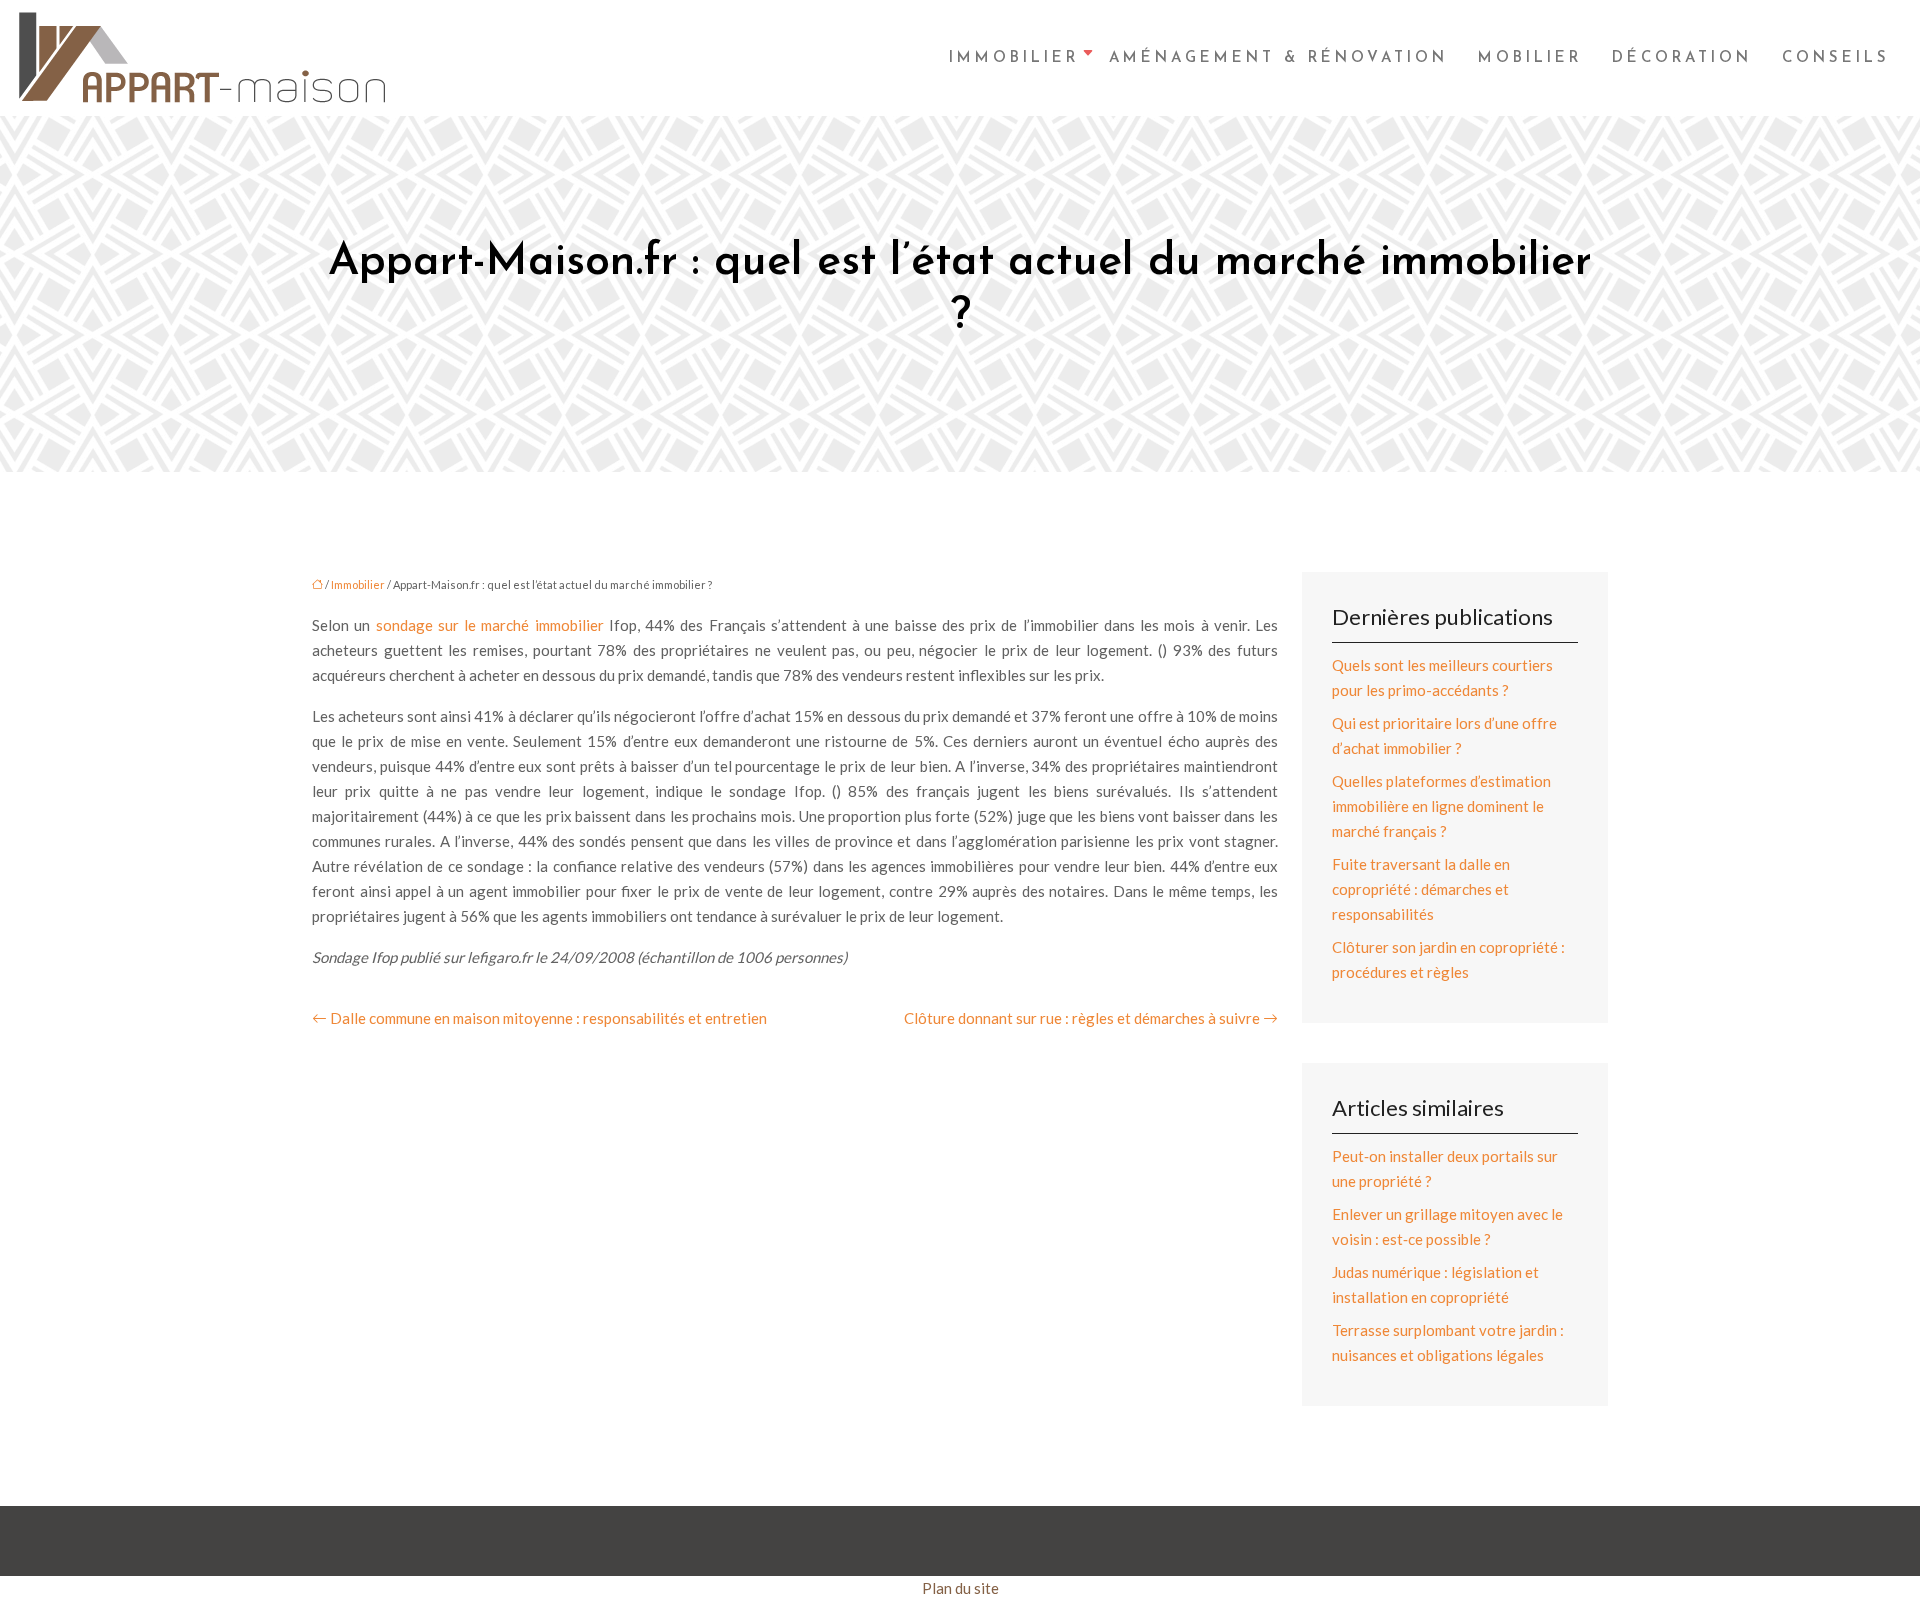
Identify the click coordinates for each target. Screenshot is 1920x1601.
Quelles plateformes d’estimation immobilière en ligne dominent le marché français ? (1441, 806)
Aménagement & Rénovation (1278, 58)
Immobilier (1014, 58)
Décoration (1682, 58)
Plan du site (960, 1588)
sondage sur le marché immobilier (490, 625)
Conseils (1836, 58)
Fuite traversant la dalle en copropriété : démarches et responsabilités (1421, 889)
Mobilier (1530, 58)
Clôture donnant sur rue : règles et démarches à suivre (1082, 1018)
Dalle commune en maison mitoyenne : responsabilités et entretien (548, 1018)
